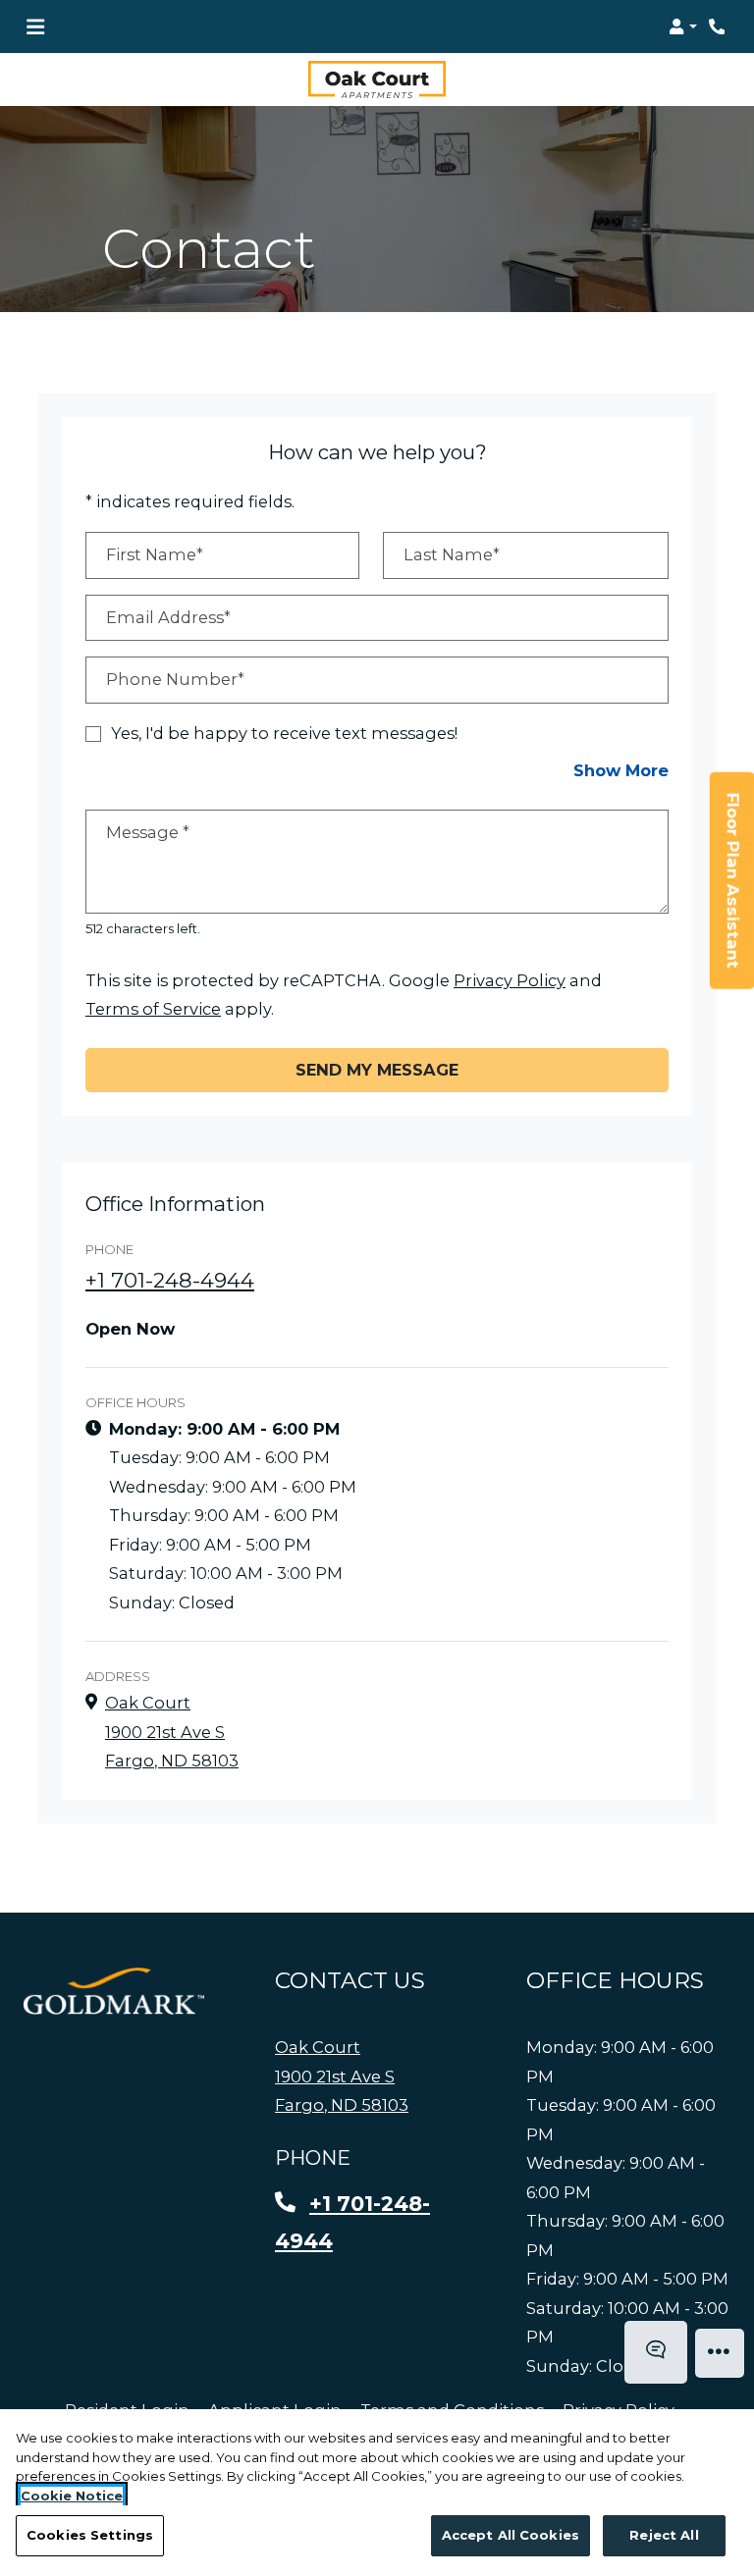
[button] (683, 26)
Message (148, 832)
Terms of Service (153, 1009)
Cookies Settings (90, 2535)
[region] (377, 2493)
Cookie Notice (72, 2496)
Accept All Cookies (511, 2535)
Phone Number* (175, 680)
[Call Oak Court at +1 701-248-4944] (719, 26)
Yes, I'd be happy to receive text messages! (284, 733)
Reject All (664, 2535)
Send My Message (377, 1070)
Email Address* (168, 617)
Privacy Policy (510, 980)
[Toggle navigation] (35, 26)
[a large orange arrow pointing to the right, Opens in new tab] (114, 1992)
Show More (621, 771)
